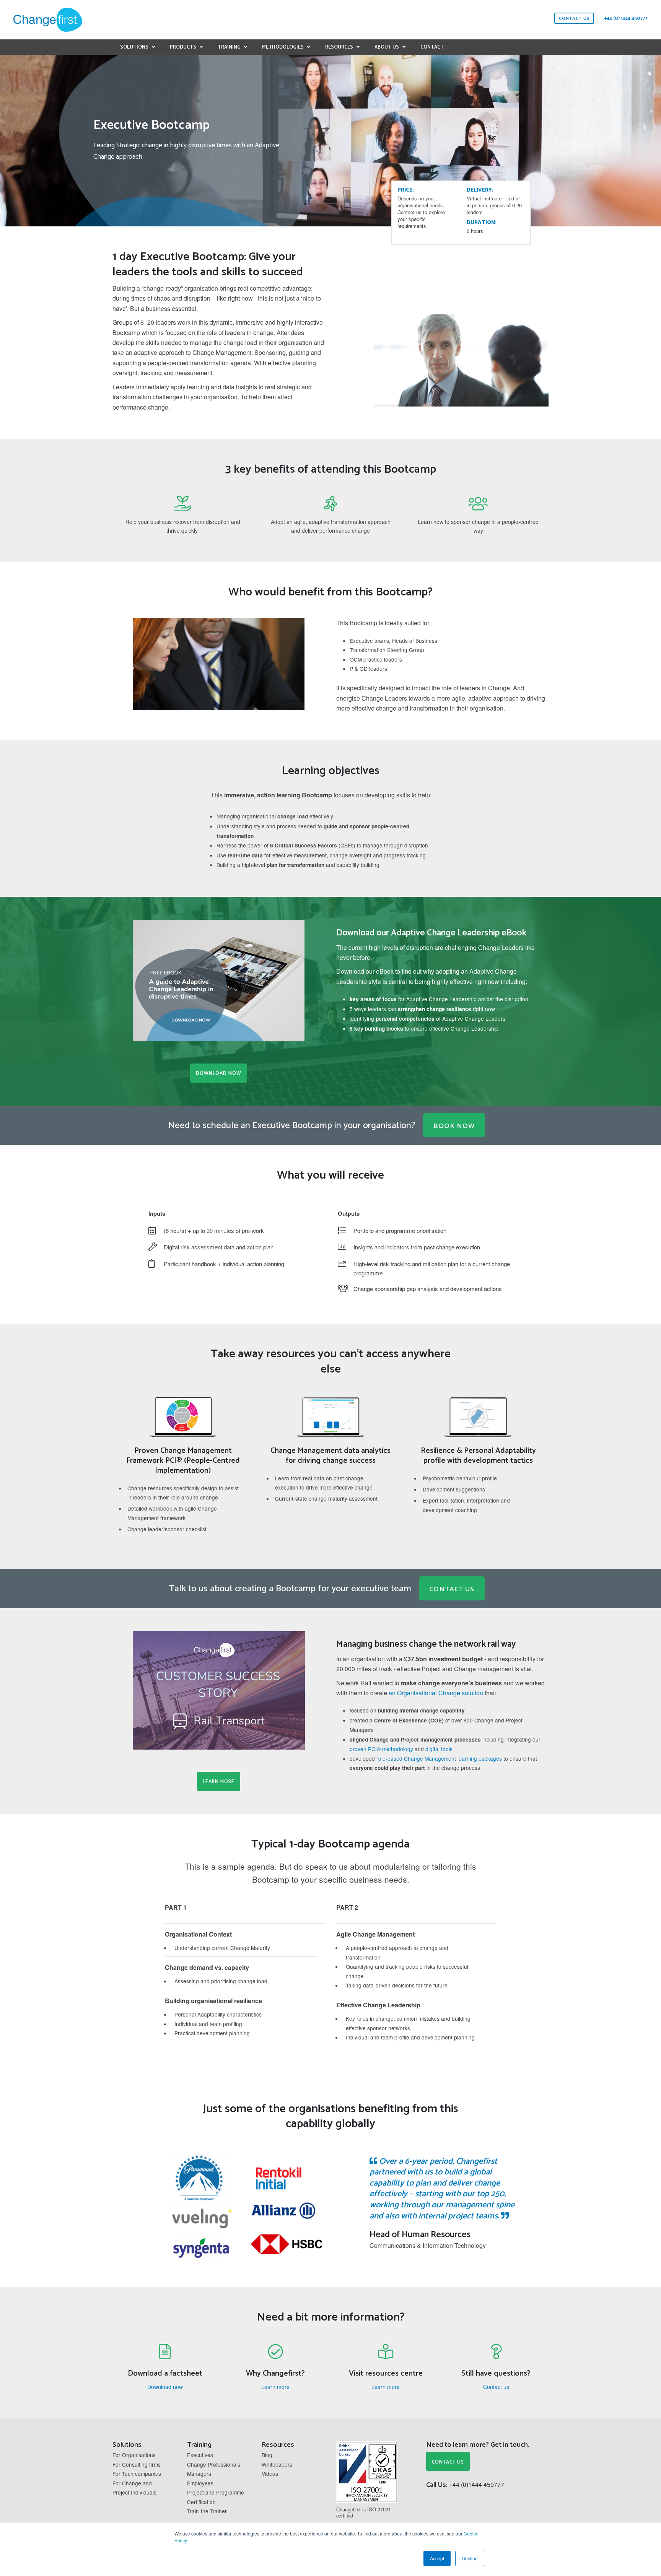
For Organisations (134, 2455)
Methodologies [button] (283, 47)
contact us (574, 19)
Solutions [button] (134, 47)
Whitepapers (277, 2464)
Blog (267, 2455)
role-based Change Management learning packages (439, 1758)
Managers (199, 2474)
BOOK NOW (454, 1126)
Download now (165, 2387)
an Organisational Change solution (437, 1693)
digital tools (439, 1749)
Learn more (275, 2387)
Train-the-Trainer (207, 2511)
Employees (200, 2483)
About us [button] (387, 47)
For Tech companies (137, 2474)
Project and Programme (216, 2492)
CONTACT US (452, 1589)
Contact (432, 47)
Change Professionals (214, 2464)
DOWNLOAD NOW (219, 1074)
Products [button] (183, 47)
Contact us (496, 2387)
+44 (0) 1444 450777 (626, 19)
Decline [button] (470, 2558)
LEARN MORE (219, 1782)
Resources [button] (339, 47)
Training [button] (229, 47)
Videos (270, 2474)
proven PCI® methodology (381, 1749)
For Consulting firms (137, 2464)
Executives (200, 2455)
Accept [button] (437, 2558)
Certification (201, 2502)
